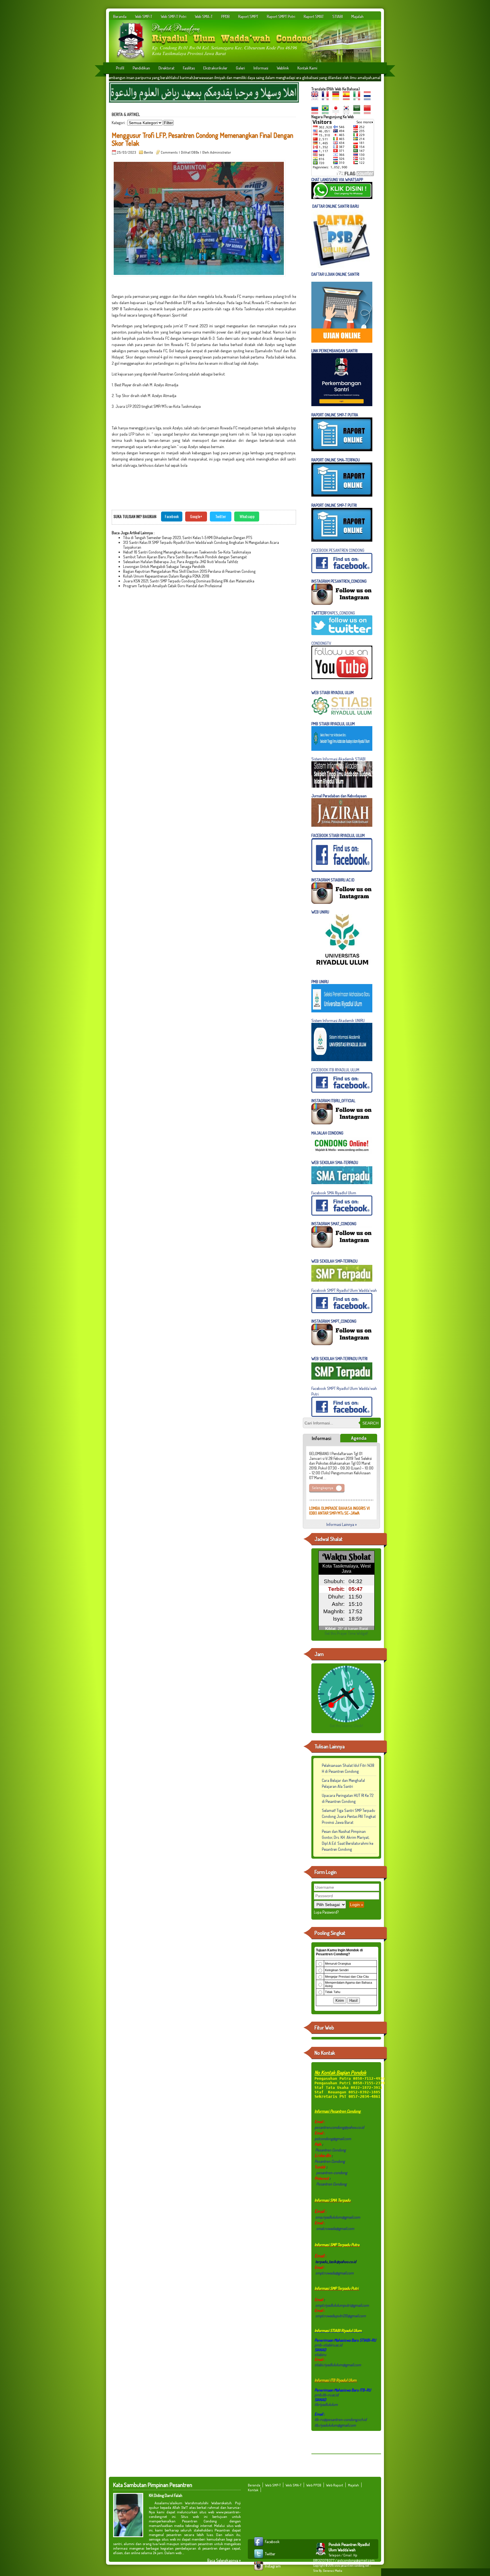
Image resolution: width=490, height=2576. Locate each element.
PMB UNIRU (320, 982)
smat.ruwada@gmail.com (335, 2228)
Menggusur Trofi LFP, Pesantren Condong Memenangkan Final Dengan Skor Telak (202, 139)
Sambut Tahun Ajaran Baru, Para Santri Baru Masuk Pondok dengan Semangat (185, 557)
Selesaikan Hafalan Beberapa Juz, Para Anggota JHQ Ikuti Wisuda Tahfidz (181, 562)
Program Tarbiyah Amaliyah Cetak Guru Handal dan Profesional (173, 586)
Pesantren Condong (330, 2150)
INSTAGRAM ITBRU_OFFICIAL (333, 1101)
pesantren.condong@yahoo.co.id (339, 2127)
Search (370, 1423)
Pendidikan (141, 68)
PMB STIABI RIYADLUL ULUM (333, 724)
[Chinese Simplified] (369, 112)
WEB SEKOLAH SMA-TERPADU (335, 1162)
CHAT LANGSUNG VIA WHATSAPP (337, 180)
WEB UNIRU (320, 912)
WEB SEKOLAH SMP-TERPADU (334, 1261)
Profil (120, 68)
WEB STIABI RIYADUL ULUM (332, 693)
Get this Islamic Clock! (346, 1726)
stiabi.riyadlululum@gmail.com (338, 2365)
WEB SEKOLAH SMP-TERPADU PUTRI (339, 1359)
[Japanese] (337, 112)
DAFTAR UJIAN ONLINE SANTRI (335, 274)
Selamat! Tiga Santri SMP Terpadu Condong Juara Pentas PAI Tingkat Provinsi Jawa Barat (349, 1816)
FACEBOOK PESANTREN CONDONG (338, 550)
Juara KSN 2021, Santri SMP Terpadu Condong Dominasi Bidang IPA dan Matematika (189, 581)
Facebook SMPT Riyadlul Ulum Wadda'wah (344, 1290)
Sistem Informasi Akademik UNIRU (338, 1020)
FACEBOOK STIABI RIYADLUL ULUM (338, 835)
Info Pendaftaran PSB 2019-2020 (335, 1500)
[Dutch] (369, 98)
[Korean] (348, 112)
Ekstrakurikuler (215, 68)
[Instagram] (259, 2570)
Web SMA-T (204, 16)
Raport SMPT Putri (281, 16)
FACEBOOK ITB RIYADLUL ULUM (335, 1070)
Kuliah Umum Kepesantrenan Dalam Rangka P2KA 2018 (166, 576)
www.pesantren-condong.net (352, 2566)
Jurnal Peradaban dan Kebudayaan (339, 796)
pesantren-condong (331, 2173)
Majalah (357, 16)
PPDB (225, 16)
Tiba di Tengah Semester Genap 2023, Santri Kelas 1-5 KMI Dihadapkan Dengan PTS (188, 538)
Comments (169, 152)
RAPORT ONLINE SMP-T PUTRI (334, 505)
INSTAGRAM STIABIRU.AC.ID (333, 880)
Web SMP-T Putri (174, 16)
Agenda (359, 1438)
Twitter (221, 516)
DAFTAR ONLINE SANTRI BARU (336, 206)
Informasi (261, 68)
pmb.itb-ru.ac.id (327, 2395)
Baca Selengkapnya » (224, 2560)
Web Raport (335, 2485)
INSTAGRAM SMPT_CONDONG (334, 1321)
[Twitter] (259, 2558)
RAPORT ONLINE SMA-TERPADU (336, 460)
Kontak (253, 2490)
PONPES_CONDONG (333, 613)
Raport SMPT (248, 16)
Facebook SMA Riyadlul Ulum (334, 1193)
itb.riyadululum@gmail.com (335, 2425)
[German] (337, 98)
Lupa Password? (326, 1912)
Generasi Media (333, 2571)
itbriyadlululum (326, 2404)
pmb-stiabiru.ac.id (328, 2345)
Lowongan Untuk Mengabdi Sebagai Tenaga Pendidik (164, 566)
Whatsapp (247, 516)
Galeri (240, 68)
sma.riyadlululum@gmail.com (338, 2217)
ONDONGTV (322, 643)
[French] (327, 98)
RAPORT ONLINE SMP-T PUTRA (335, 415)
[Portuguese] (327, 112)
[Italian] (358, 98)
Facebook (172, 516)
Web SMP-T (144, 16)
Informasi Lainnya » (342, 1524)
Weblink (283, 68)
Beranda (120, 16)
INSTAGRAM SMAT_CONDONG (334, 1224)
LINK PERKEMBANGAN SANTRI (334, 351)
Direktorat (166, 68)
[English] (316, 98)
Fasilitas (189, 68)
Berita (148, 152)
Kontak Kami (307, 68)
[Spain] (348, 98)
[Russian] (316, 112)
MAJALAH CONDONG (327, 1133)
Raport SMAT (314, 16)
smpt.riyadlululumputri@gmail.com (342, 2305)
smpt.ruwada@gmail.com (334, 2273)
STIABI (338, 16)
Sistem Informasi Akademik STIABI (338, 759)
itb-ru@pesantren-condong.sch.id (341, 2419)
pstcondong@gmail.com (333, 2139)
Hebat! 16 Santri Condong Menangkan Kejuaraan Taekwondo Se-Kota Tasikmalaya (187, 552)
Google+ (196, 516)
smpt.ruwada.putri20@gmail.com (341, 2316)
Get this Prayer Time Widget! (346, 1633)
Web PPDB (314, 2485)
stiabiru (320, 2355)
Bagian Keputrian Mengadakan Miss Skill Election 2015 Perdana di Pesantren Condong (189, 571)
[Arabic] (358, 112)
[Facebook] (259, 2546)
